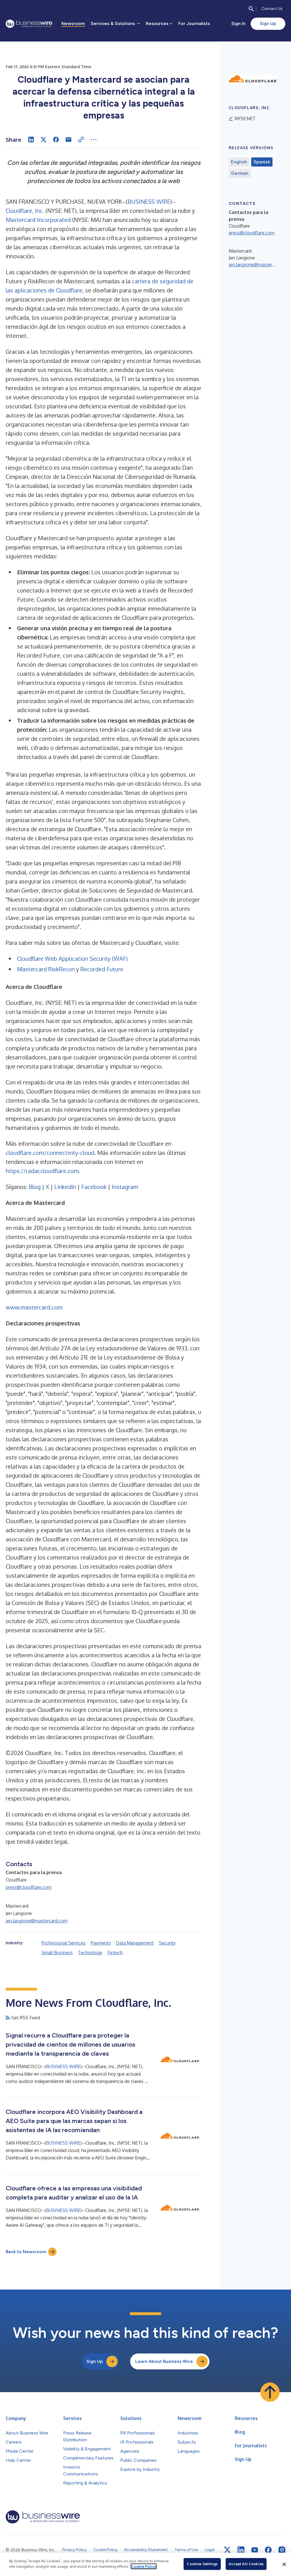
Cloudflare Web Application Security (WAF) (72, 959)
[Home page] (29, 24)
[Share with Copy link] (81, 140)
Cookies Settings (202, 2564)
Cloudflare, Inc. (25, 211)
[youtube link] (255, 2550)
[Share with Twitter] (43, 140)
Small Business (57, 1953)
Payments (101, 1943)
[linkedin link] (241, 2550)
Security (167, 1943)
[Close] (284, 2564)
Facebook (94, 1187)
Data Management (135, 1943)
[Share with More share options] (93, 140)
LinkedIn (65, 1187)
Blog (35, 1187)
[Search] (251, 9)
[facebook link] (268, 2550)
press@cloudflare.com (29, 1887)
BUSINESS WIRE (149, 201)
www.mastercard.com (34, 1307)
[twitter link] (227, 2550)
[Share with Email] (68, 140)
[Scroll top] (270, 2392)
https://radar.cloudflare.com (42, 1171)
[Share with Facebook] (56, 140)
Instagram (125, 1187)
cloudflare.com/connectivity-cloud (50, 1153)
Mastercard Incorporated (38, 220)
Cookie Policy (144, 2566)
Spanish (262, 162)
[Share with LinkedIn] (31, 140)
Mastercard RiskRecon (46, 969)
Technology (90, 1953)
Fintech (115, 1953)
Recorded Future (102, 969)
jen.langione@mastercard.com (37, 1921)
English (239, 162)
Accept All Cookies (246, 2564)
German (240, 173)
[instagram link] (282, 2550)
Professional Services (64, 1943)
